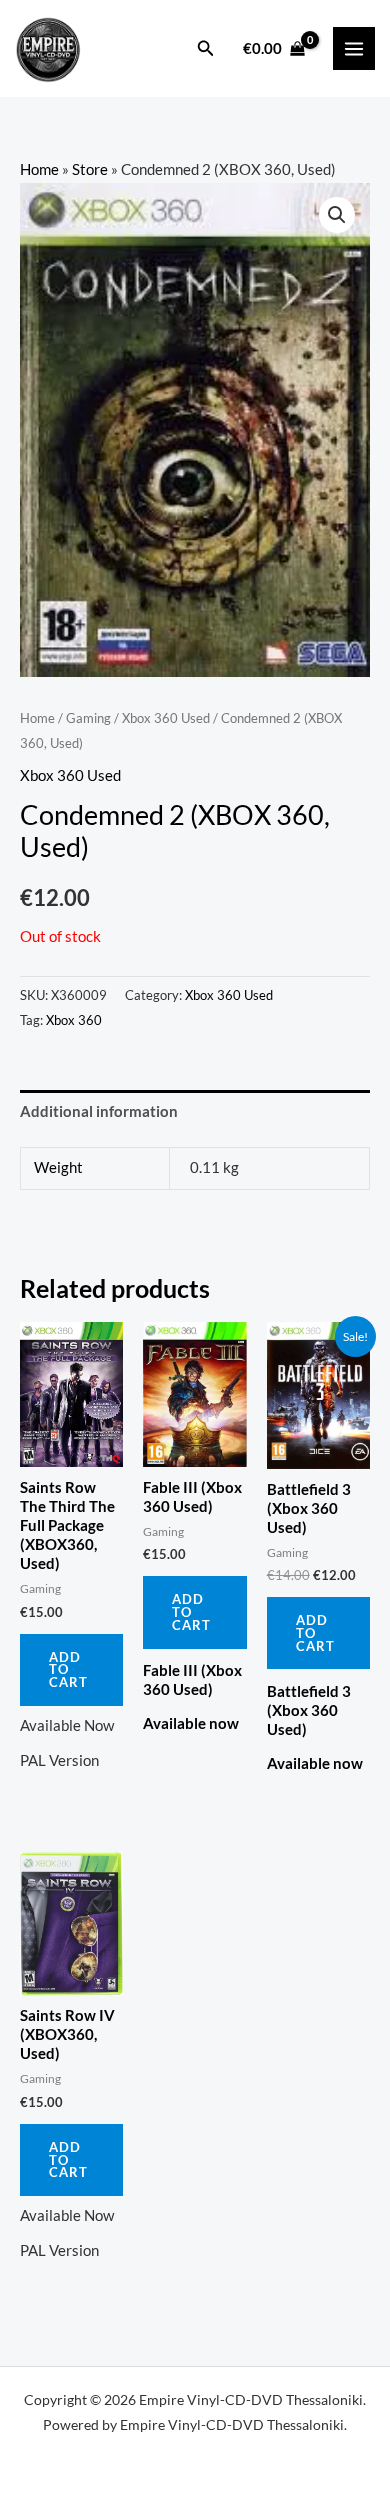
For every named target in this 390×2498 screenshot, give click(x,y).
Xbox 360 (74, 1020)
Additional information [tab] (99, 1111)
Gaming (88, 718)
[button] (206, 48)
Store (90, 169)
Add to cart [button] (68, 1670)
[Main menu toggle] (354, 48)
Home (39, 169)
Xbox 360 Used (166, 718)
